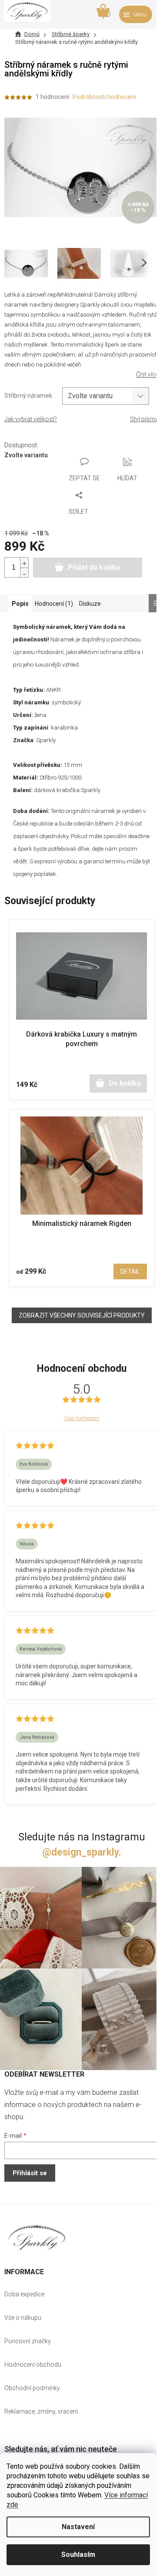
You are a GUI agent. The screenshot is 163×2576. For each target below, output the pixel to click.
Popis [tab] (20, 604)
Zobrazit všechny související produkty (82, 1315)
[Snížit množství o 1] (24, 573)
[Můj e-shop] (37, 2237)
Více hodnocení (82, 1418)
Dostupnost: (21, 445)
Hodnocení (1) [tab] (54, 604)
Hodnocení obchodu (33, 2365)
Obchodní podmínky (32, 2388)
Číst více (147, 374)
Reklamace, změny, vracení (41, 2411)
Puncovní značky (28, 2341)
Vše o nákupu (23, 2318)
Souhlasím (78, 2555)
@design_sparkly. (82, 1852)
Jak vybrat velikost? (31, 419)
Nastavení (78, 2527)
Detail (130, 1271)
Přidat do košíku (94, 567)
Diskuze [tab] (90, 604)
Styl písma (144, 419)
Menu (140, 15)
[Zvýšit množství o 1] (24, 563)
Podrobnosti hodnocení (104, 97)
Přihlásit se (30, 2173)
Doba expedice (24, 2294)
